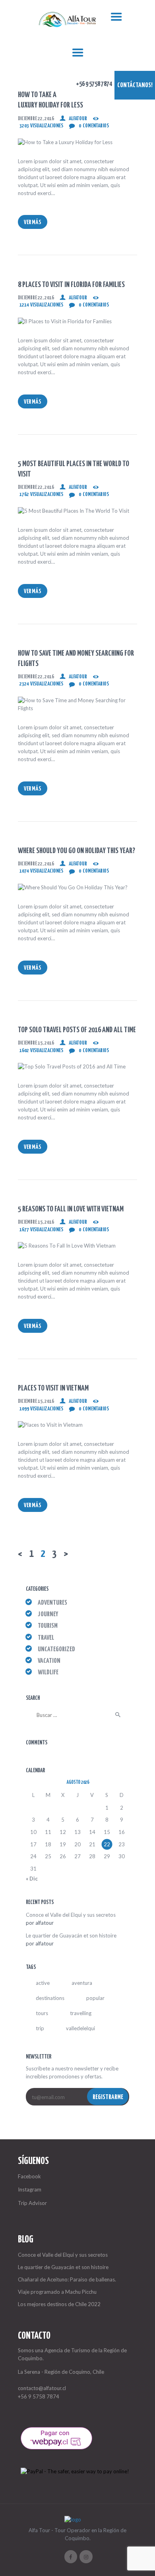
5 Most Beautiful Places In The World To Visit (74, 469)
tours (42, 2013)
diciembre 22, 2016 (36, 119)
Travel (46, 1638)
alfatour (78, 119)
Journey (48, 1614)
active (43, 1983)
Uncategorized (56, 1649)
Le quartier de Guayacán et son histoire (71, 1935)
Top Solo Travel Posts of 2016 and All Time (77, 1030)
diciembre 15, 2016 (36, 1043)
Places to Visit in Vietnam (53, 1388)
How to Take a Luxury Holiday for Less (50, 100)
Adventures (52, 1603)
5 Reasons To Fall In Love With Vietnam (71, 1209)
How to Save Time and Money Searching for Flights (76, 659)
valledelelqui (80, 2028)
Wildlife (48, 1673)
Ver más (33, 222)
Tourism (48, 1626)
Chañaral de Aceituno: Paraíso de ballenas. (67, 2279)
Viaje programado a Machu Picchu (57, 2292)
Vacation (49, 1661)
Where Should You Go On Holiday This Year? (77, 851)
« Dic (32, 1879)
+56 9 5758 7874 (39, 2396)
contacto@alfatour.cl (42, 2388)
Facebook (29, 2176)
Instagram (30, 2189)
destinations (50, 1998)
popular (95, 1998)
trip (40, 2028)
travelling (81, 2013)
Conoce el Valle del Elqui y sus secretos (71, 1915)
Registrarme (108, 2097)
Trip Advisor (32, 2203)
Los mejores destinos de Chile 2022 (59, 2304)
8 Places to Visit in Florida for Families (71, 285)
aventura (82, 1983)
